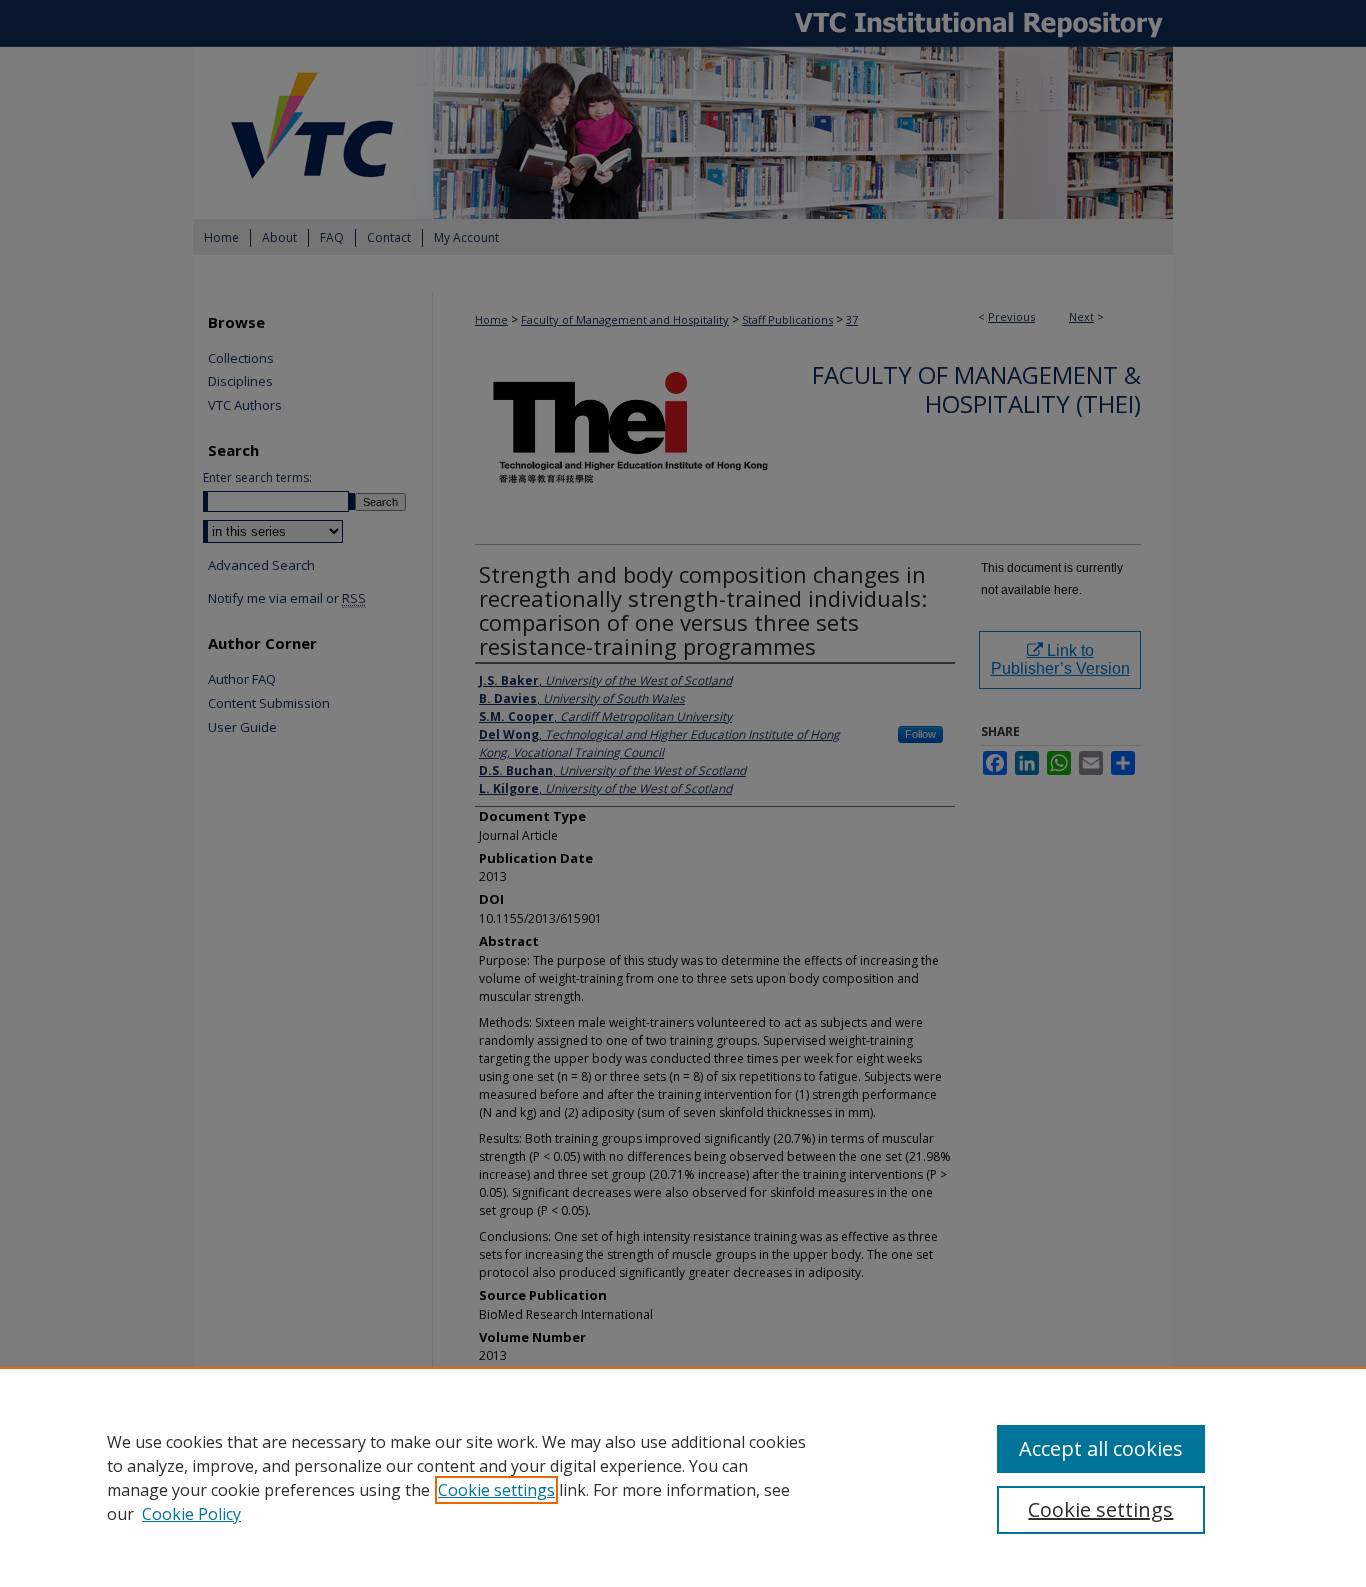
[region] (683, 1477)
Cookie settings (496, 1490)
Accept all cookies (1101, 1448)
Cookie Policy (191, 1514)
